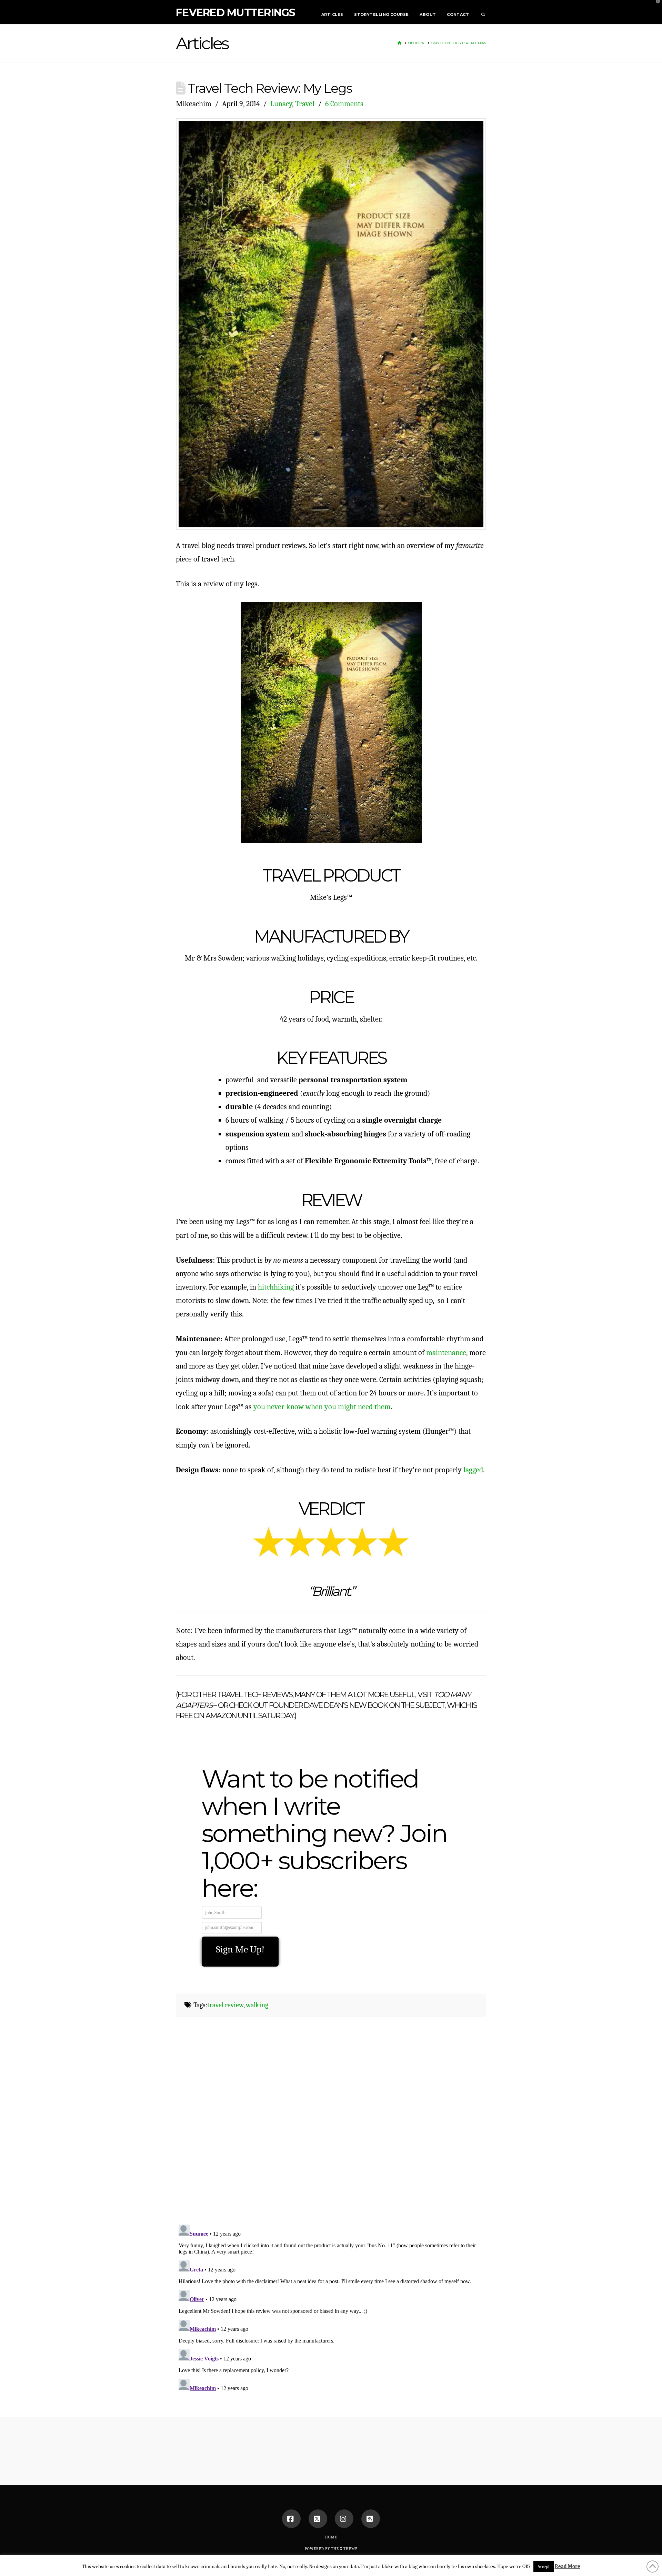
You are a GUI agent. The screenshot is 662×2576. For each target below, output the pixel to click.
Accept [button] (544, 2567)
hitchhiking (276, 1287)
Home (331, 2537)
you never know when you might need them (322, 1407)
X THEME (349, 2549)
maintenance (446, 1352)
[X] (318, 2519)
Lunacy (281, 104)
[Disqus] (331, 2127)
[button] (655, 7)
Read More (568, 2566)
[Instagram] (344, 2519)
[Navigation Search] (480, 12)
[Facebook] (291, 2519)
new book (368, 1705)
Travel (305, 104)
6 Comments (344, 104)
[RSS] (371, 2519)
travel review (225, 2005)
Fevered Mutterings (236, 13)
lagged (473, 1470)
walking (257, 2005)
